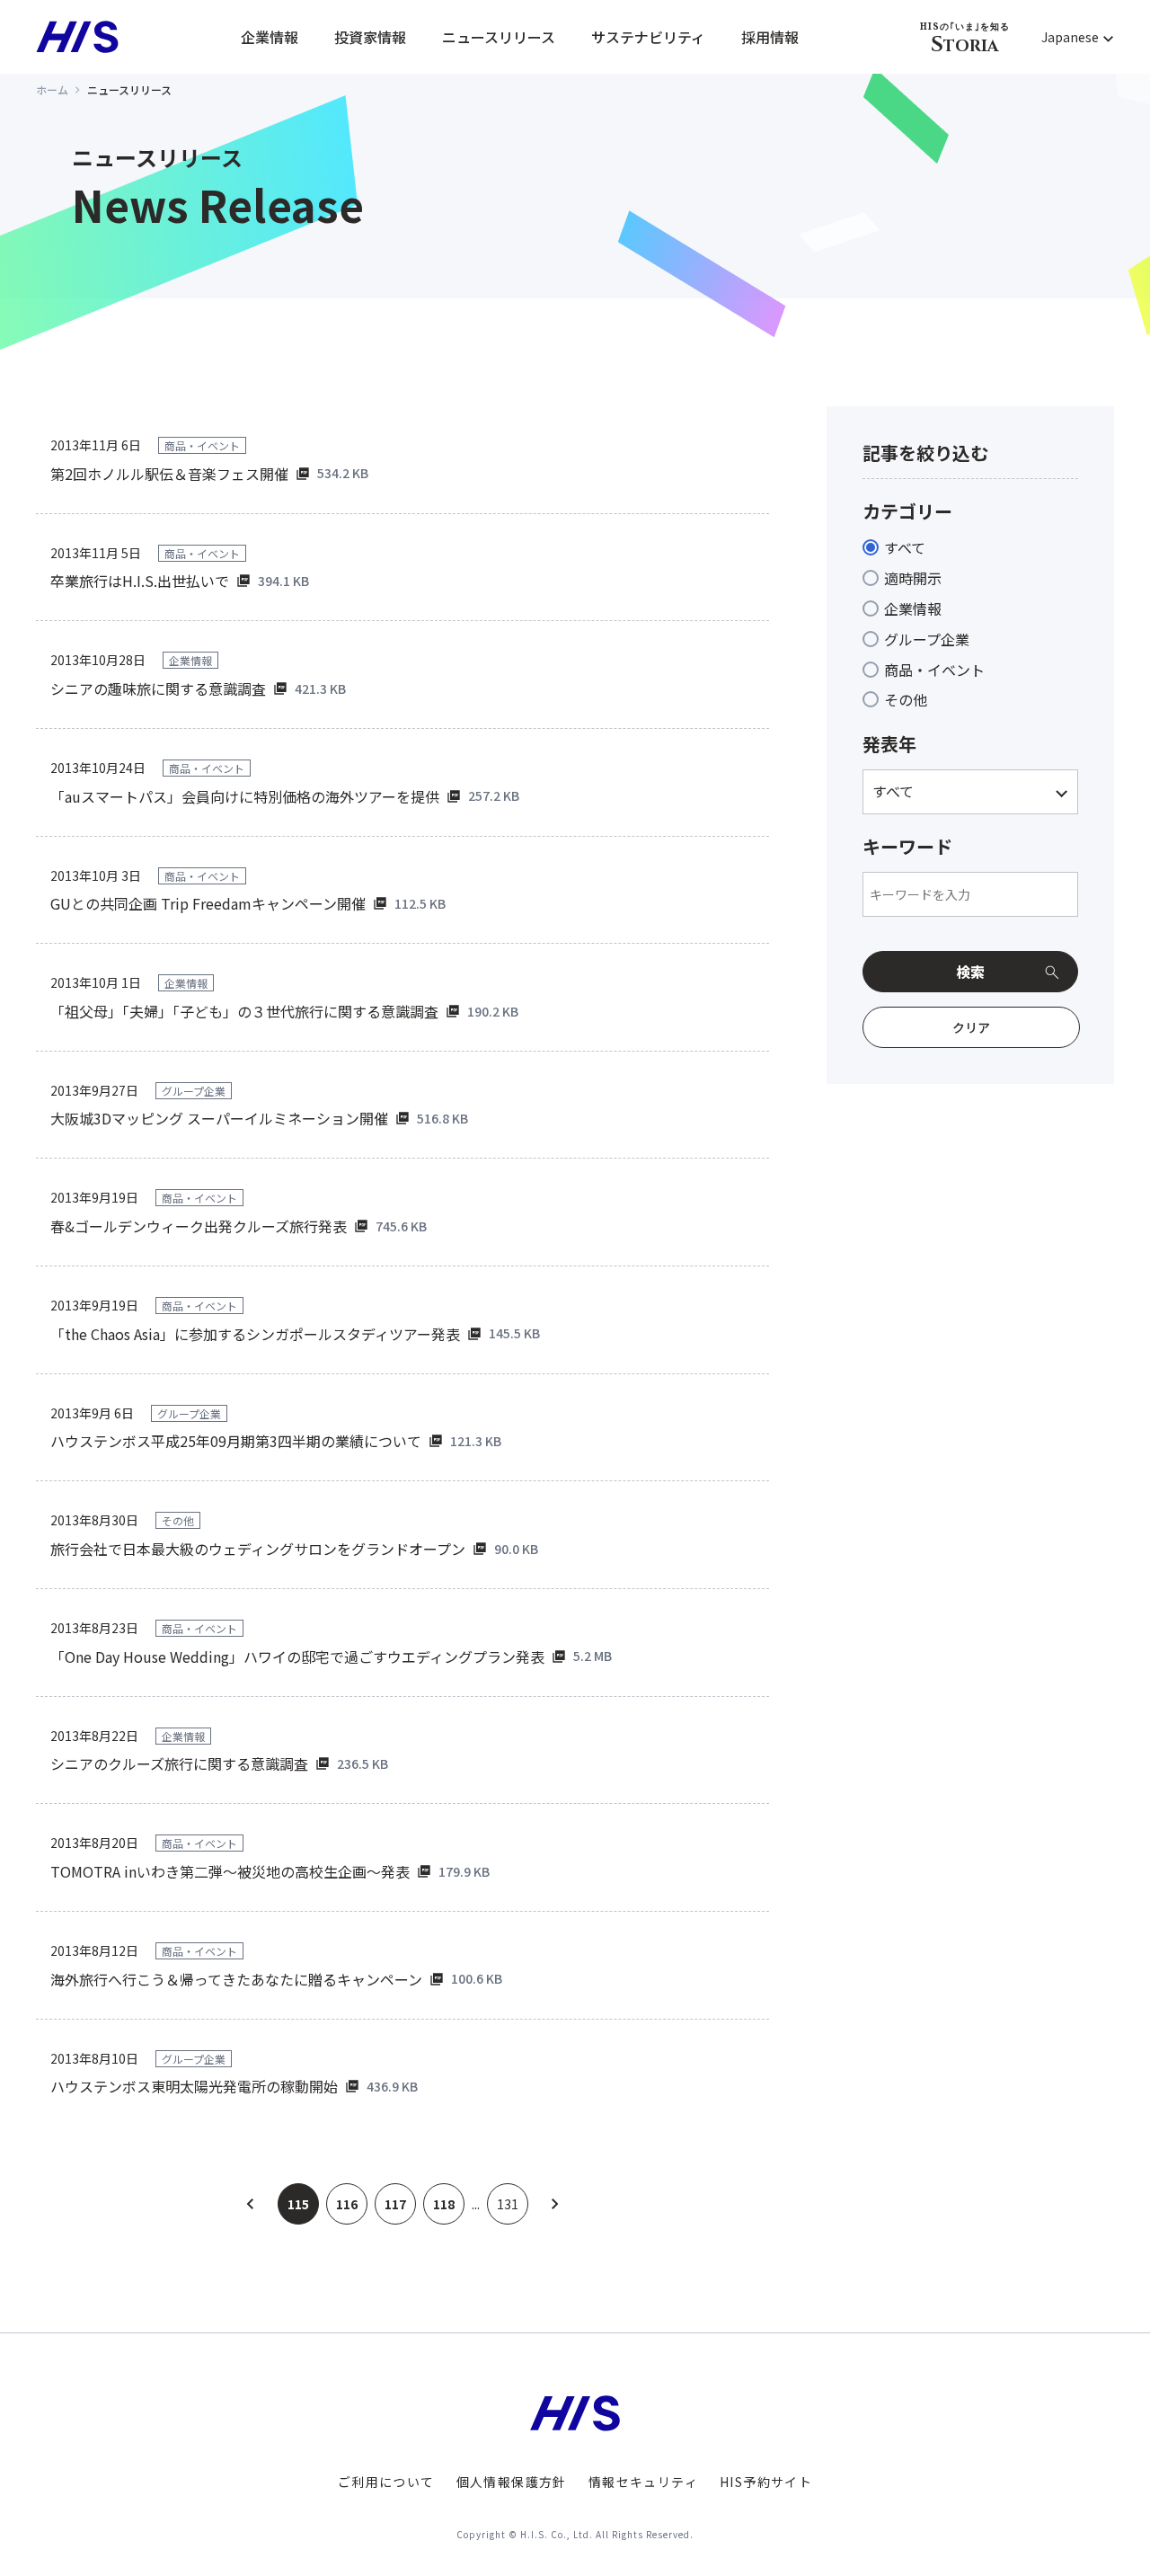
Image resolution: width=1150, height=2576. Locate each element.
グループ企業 (927, 639)
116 (347, 2204)
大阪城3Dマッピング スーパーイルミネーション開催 (219, 1118)
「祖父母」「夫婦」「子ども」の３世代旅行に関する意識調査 (244, 1011)
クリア (971, 1027)
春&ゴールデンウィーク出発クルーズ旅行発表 (199, 1226)
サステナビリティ (648, 37)
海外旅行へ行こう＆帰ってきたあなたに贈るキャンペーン (236, 1979)
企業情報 (270, 37)
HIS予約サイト (766, 2482)
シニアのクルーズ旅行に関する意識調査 (179, 1763)
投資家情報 (370, 37)
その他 (906, 699)
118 (444, 2204)
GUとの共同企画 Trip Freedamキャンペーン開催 (208, 903)
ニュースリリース (499, 37)
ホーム (52, 89)
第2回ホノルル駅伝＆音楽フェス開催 (169, 474)
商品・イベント (934, 670)
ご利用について (386, 2482)
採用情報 (770, 37)
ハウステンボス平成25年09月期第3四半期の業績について (236, 1441)
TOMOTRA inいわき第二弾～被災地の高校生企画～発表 (230, 1871)
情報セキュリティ (643, 2482)
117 (395, 2204)
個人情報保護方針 (512, 2482)
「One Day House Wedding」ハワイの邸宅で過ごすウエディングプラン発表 (297, 1657)
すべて (905, 547)
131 (508, 2204)
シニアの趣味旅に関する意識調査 (158, 688)
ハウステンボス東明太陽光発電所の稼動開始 (194, 2086)
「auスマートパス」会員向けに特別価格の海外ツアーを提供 (245, 796)
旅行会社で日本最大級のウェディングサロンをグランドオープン (258, 1549)
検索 (970, 972)
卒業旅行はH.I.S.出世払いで (140, 581)
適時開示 (913, 578)
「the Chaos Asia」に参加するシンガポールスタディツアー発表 (255, 1334)
